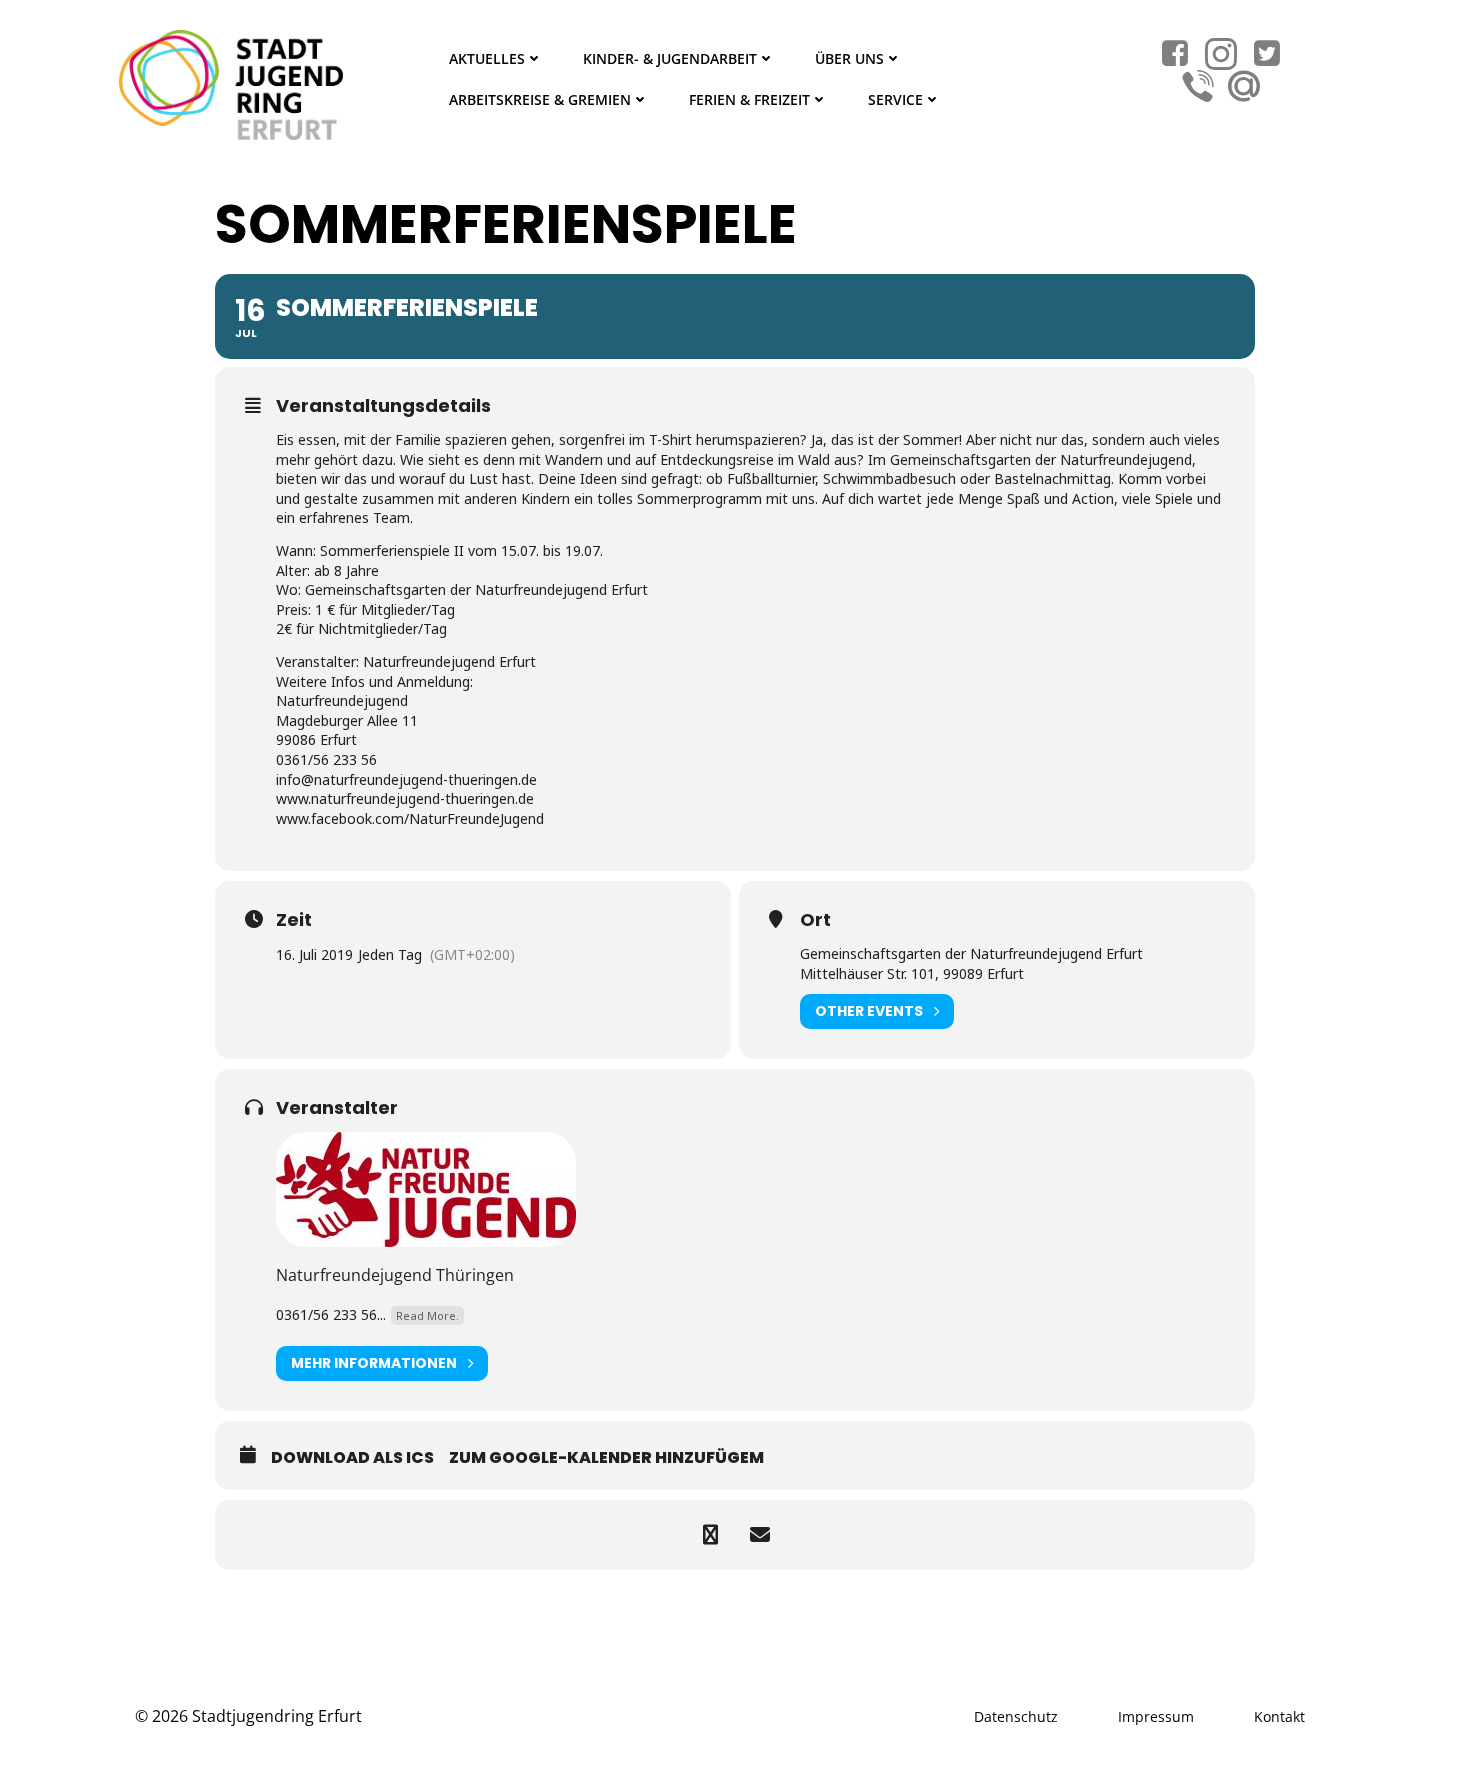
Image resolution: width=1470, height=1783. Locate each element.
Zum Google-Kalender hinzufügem (606, 1457)
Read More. (427, 1315)
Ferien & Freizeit (749, 99)
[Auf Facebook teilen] (710, 1535)
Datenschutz (1016, 1716)
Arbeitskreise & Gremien (540, 99)
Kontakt (1279, 1716)
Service (895, 99)
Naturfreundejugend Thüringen (395, 1275)
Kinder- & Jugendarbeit (670, 58)
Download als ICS (352, 1457)
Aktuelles (487, 58)
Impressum (1156, 1716)
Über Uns (849, 58)
